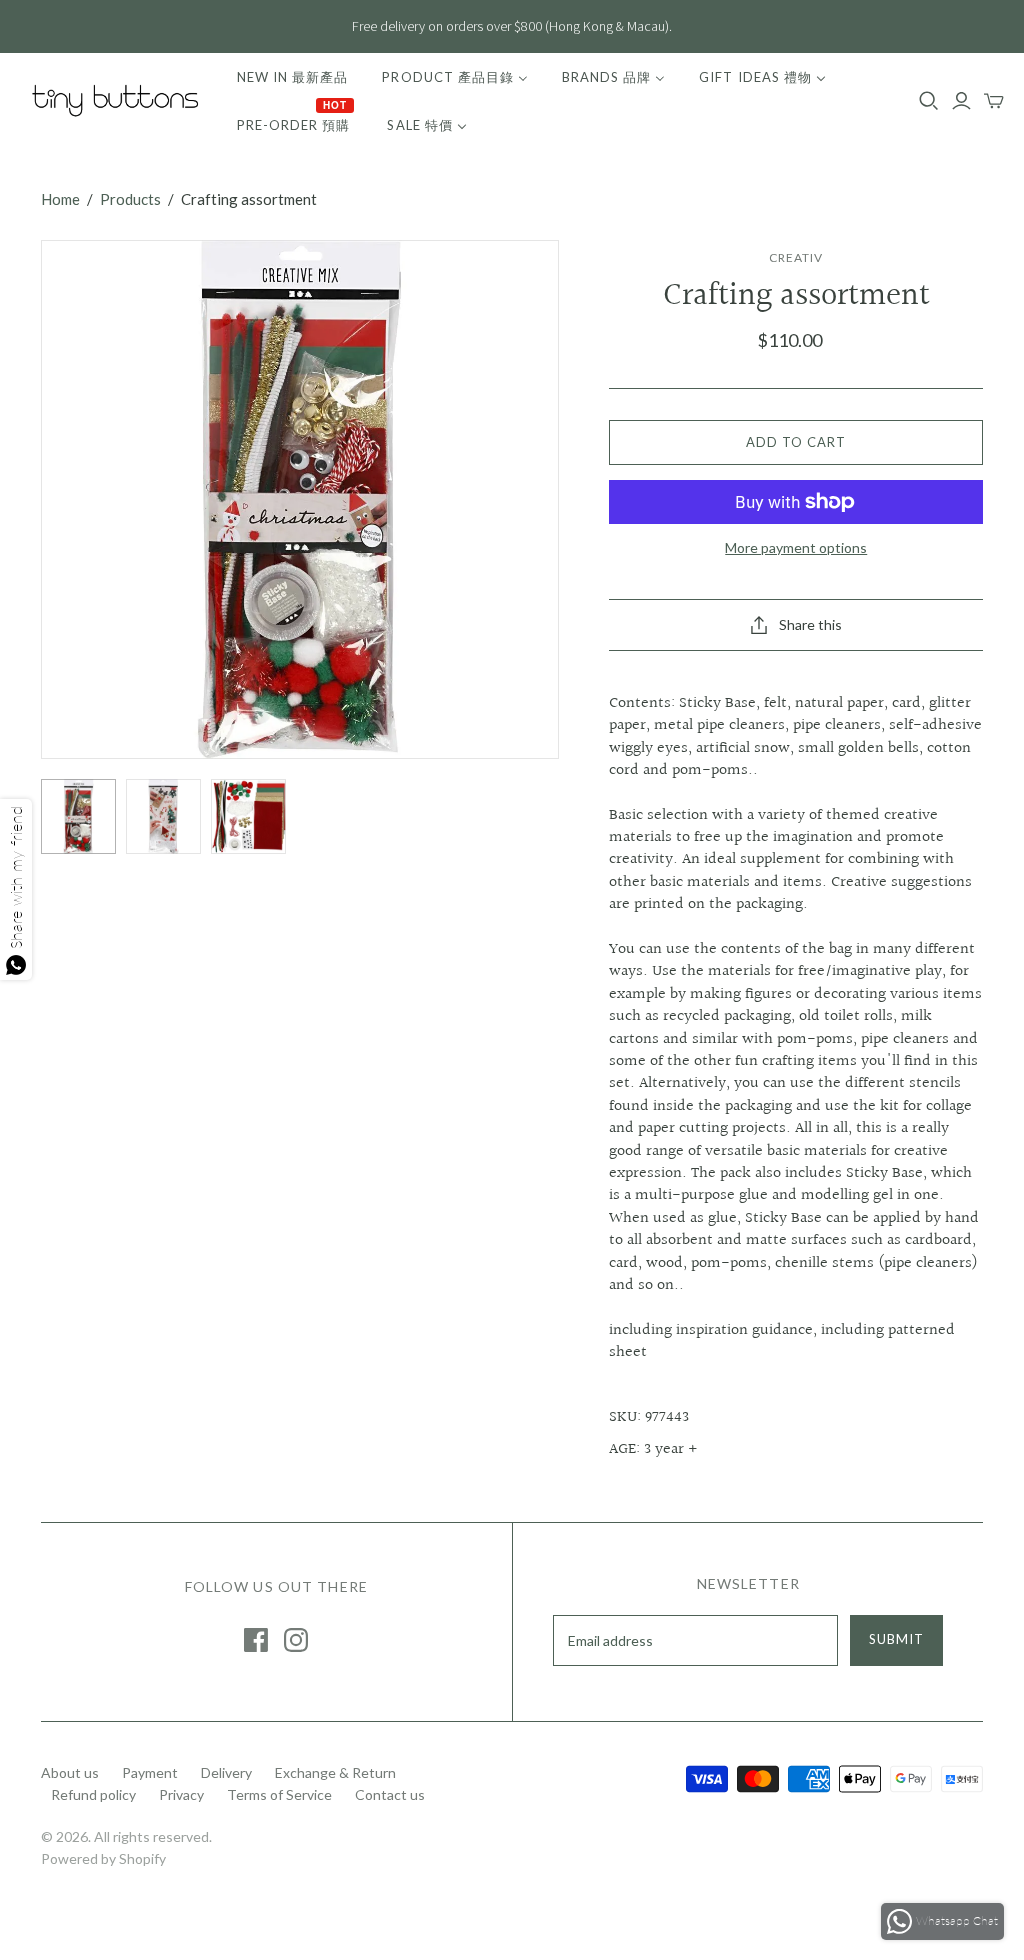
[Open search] (929, 101)
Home (60, 199)
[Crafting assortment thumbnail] (78, 816)
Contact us (390, 1794)
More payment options (796, 547)
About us (70, 1772)
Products (130, 199)
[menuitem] (292, 77)
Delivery (226, 1772)
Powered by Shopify (103, 1858)
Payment (150, 1772)
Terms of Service (279, 1794)
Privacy (181, 1794)
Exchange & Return (335, 1772)
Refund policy (93, 1794)
